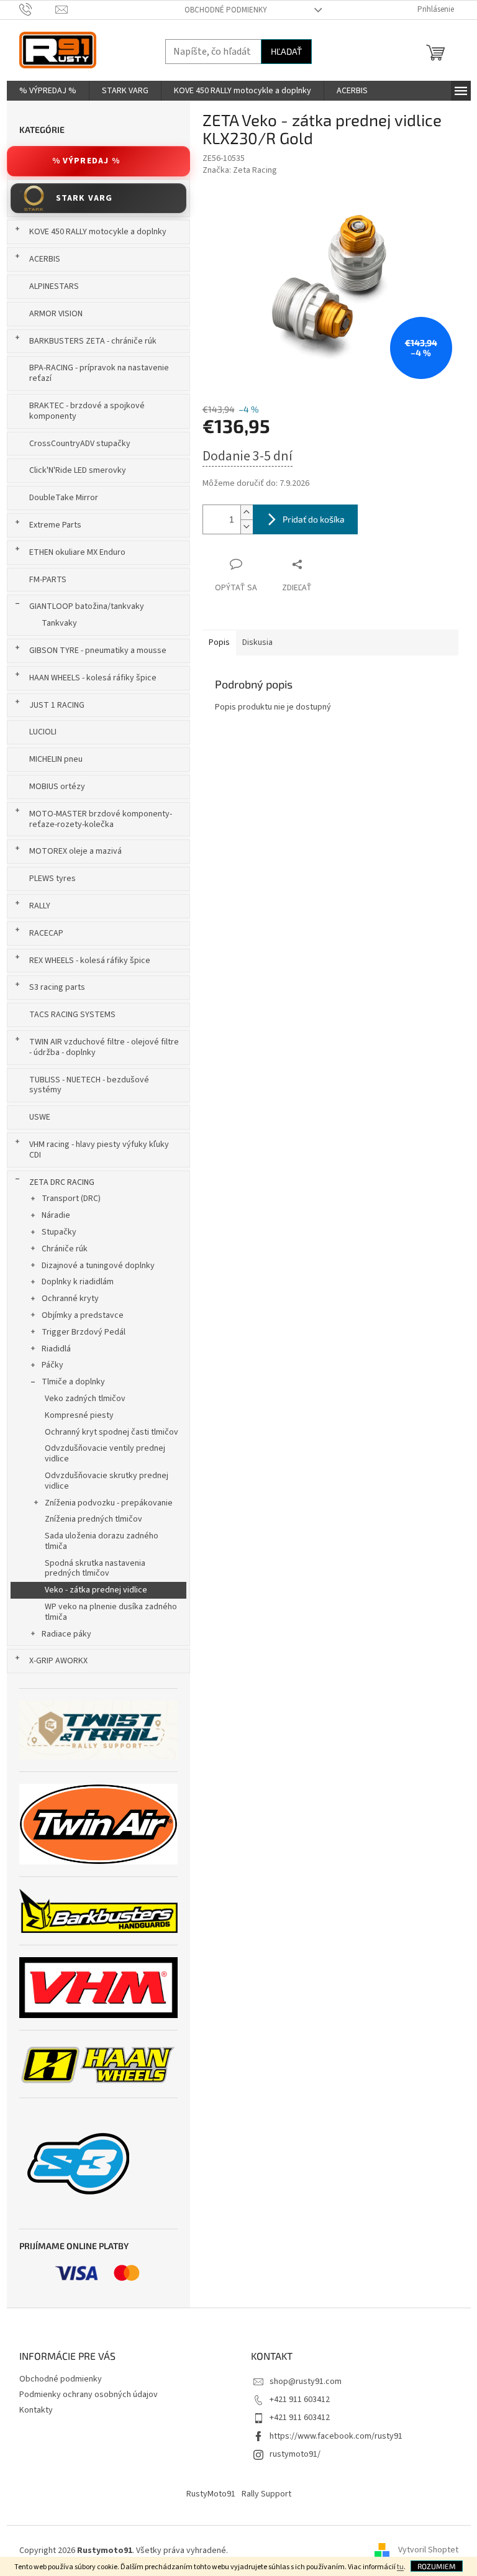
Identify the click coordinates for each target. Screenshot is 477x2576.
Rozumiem (437, 2566)
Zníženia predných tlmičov (93, 1519)
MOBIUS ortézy (57, 787)
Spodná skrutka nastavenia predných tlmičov (95, 1569)
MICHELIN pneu (56, 759)
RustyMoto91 (211, 2494)
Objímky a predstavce (83, 1315)
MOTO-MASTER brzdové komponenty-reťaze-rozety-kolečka (101, 819)
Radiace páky (66, 1634)
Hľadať (286, 51)
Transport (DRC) (71, 1199)
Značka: (240, 170)
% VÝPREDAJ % (86, 161)
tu (400, 2567)
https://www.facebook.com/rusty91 (336, 2436)
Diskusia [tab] (257, 642)
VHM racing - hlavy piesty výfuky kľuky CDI (99, 1150)
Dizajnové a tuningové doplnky (98, 1266)
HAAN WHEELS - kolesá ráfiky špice (93, 678)
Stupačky (59, 1232)
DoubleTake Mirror (64, 498)
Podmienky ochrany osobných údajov (89, 2395)
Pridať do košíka (314, 519)
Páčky (52, 1365)
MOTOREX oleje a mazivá (75, 851)
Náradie (56, 1215)
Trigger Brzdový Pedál (84, 1332)
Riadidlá (56, 1349)
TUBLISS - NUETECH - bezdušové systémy (89, 1085)
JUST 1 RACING (57, 705)
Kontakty (36, 2410)
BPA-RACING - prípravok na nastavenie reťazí (99, 373)
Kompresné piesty (79, 1415)
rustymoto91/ (295, 2454)
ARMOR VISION (56, 314)
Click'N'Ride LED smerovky (78, 470)
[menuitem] (48, 91)
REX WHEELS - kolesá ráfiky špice (90, 961)
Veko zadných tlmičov (85, 1399)
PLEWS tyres (52, 879)
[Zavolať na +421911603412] (38, 9)
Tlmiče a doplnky (73, 1382)
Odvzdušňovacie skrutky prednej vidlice (107, 1481)
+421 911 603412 (300, 2400)
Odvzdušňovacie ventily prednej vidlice (105, 1454)
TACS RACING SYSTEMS (72, 1015)
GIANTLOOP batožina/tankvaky (87, 606)
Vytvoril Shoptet (428, 2551)
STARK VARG (84, 198)
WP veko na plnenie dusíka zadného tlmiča (111, 1612)
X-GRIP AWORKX (58, 1661)
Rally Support (266, 2494)
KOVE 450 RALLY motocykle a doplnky (98, 232)
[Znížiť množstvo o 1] (247, 527)
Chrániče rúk (65, 1249)
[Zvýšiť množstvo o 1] (247, 512)
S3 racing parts (57, 987)
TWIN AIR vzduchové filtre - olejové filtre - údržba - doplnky (104, 1047)
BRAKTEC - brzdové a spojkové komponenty (87, 411)
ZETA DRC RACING (62, 1182)
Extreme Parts (55, 525)
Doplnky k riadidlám (78, 1282)
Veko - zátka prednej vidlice (96, 1590)
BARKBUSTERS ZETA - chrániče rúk (93, 341)
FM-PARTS (48, 580)
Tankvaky (59, 623)
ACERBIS (45, 259)
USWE (40, 1117)
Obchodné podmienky (226, 10)
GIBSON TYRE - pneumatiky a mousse (98, 651)
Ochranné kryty (70, 1299)
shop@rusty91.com (306, 2382)
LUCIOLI (43, 732)
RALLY (40, 906)
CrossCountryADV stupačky (80, 444)
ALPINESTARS (54, 286)
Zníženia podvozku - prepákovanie (109, 1503)
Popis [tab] (219, 642)
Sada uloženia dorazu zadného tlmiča (102, 1541)
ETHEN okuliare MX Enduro (77, 552)
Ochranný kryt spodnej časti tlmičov (111, 1432)
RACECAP (46, 933)
